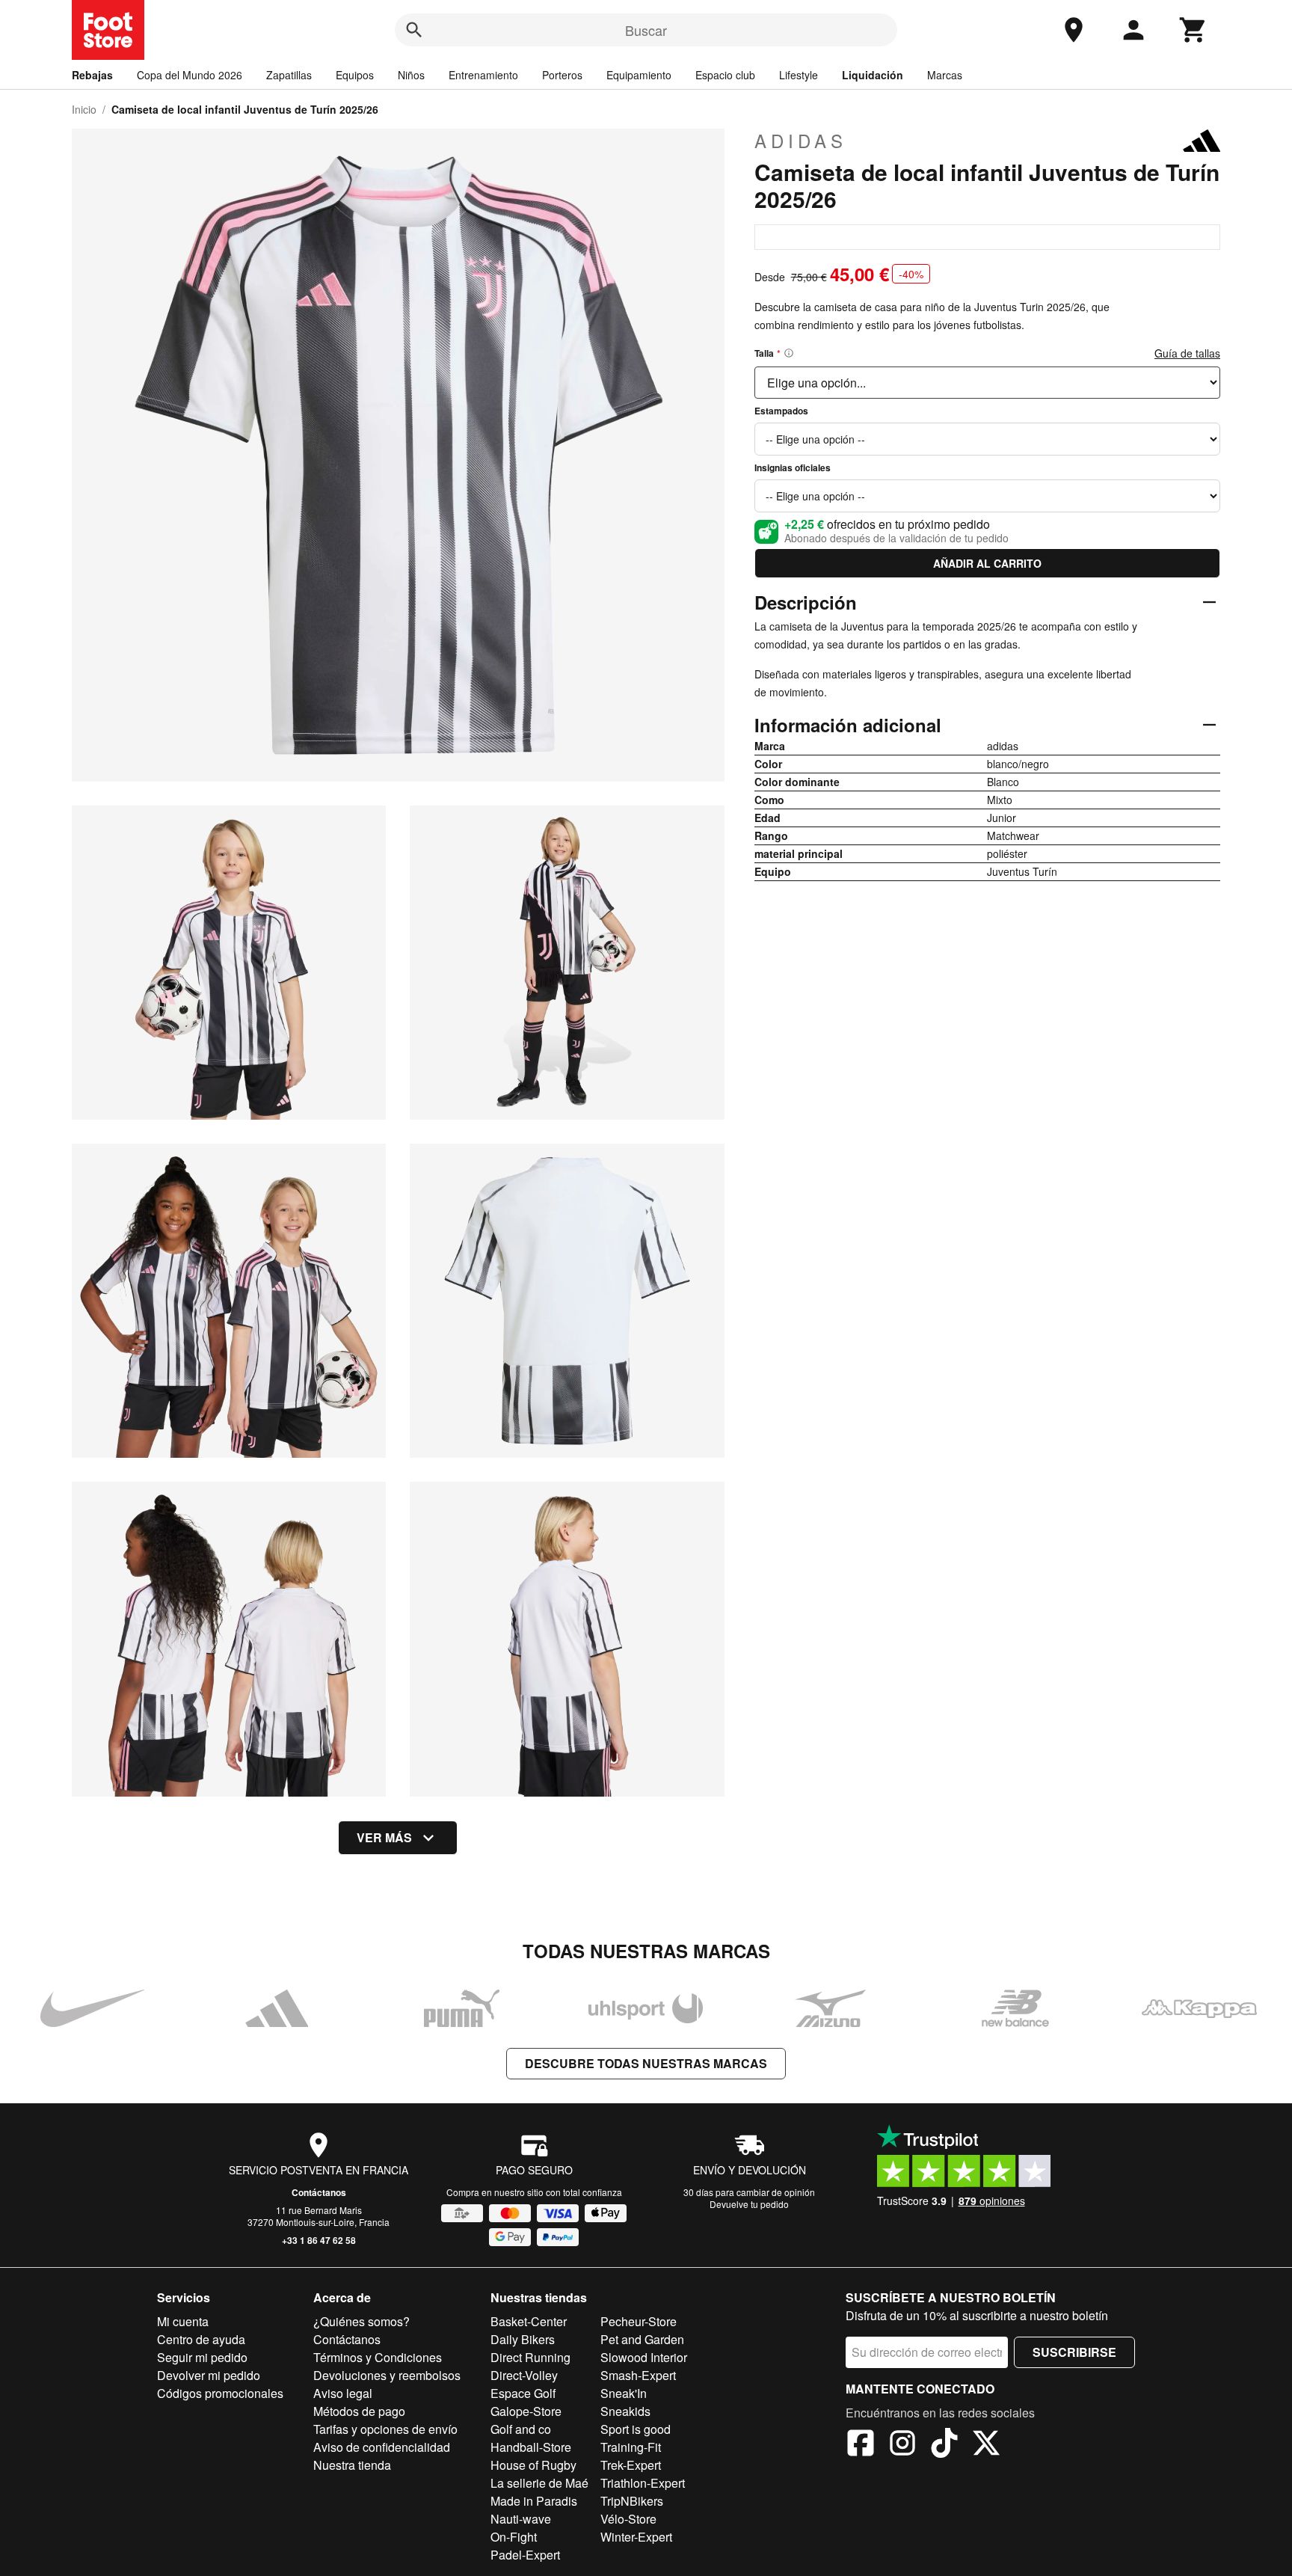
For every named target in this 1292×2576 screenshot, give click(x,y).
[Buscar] (414, 30)
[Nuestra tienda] (1074, 30)
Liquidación (873, 75)
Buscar (646, 30)
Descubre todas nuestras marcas (646, 2063)
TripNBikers (632, 2501)
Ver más (384, 1837)
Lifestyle (799, 75)
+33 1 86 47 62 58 (319, 2240)
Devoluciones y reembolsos (387, 2375)
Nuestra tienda (352, 2465)
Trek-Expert (631, 2465)
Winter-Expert (636, 2537)
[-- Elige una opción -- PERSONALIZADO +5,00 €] (987, 439)
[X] (986, 2445)
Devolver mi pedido (209, 2375)
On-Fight (514, 2537)
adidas (801, 141)
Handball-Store (531, 2447)
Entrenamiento (483, 75)
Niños (411, 75)
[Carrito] (1193, 30)
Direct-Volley (524, 2375)
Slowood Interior (644, 2357)
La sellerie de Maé (539, 2483)
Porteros (562, 75)
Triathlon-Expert (643, 2483)
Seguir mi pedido (202, 2357)
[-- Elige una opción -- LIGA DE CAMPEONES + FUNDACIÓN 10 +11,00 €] (987, 496)
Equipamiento (639, 75)
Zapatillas (289, 75)
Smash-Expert (638, 2375)
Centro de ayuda (201, 2339)
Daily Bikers (523, 2339)
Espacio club (725, 75)
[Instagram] (902, 2445)
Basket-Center (529, 2321)
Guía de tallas (1187, 353)
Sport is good (636, 2429)
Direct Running (530, 2357)
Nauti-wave (521, 2519)
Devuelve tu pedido (749, 2204)
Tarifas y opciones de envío (385, 2429)
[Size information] (789, 353)
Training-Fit (631, 2447)
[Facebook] (861, 2445)
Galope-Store (526, 2411)
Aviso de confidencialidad (382, 2447)
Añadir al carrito (987, 563)
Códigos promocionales (220, 2393)
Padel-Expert (525, 2555)
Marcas (945, 75)
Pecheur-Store (639, 2321)
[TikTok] (944, 2445)
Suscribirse (1074, 2352)
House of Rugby (533, 2465)
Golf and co (521, 2429)
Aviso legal (343, 2393)
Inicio (84, 109)
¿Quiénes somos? (362, 2321)
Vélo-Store (628, 2519)
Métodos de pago (359, 2411)
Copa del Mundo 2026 (190, 75)
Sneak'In (624, 2393)
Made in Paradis (534, 2501)
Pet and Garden (642, 2339)
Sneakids (625, 2411)
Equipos (355, 75)
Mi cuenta (183, 2321)
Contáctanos (319, 2192)
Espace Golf (523, 2393)
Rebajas (92, 75)
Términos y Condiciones (378, 2357)
